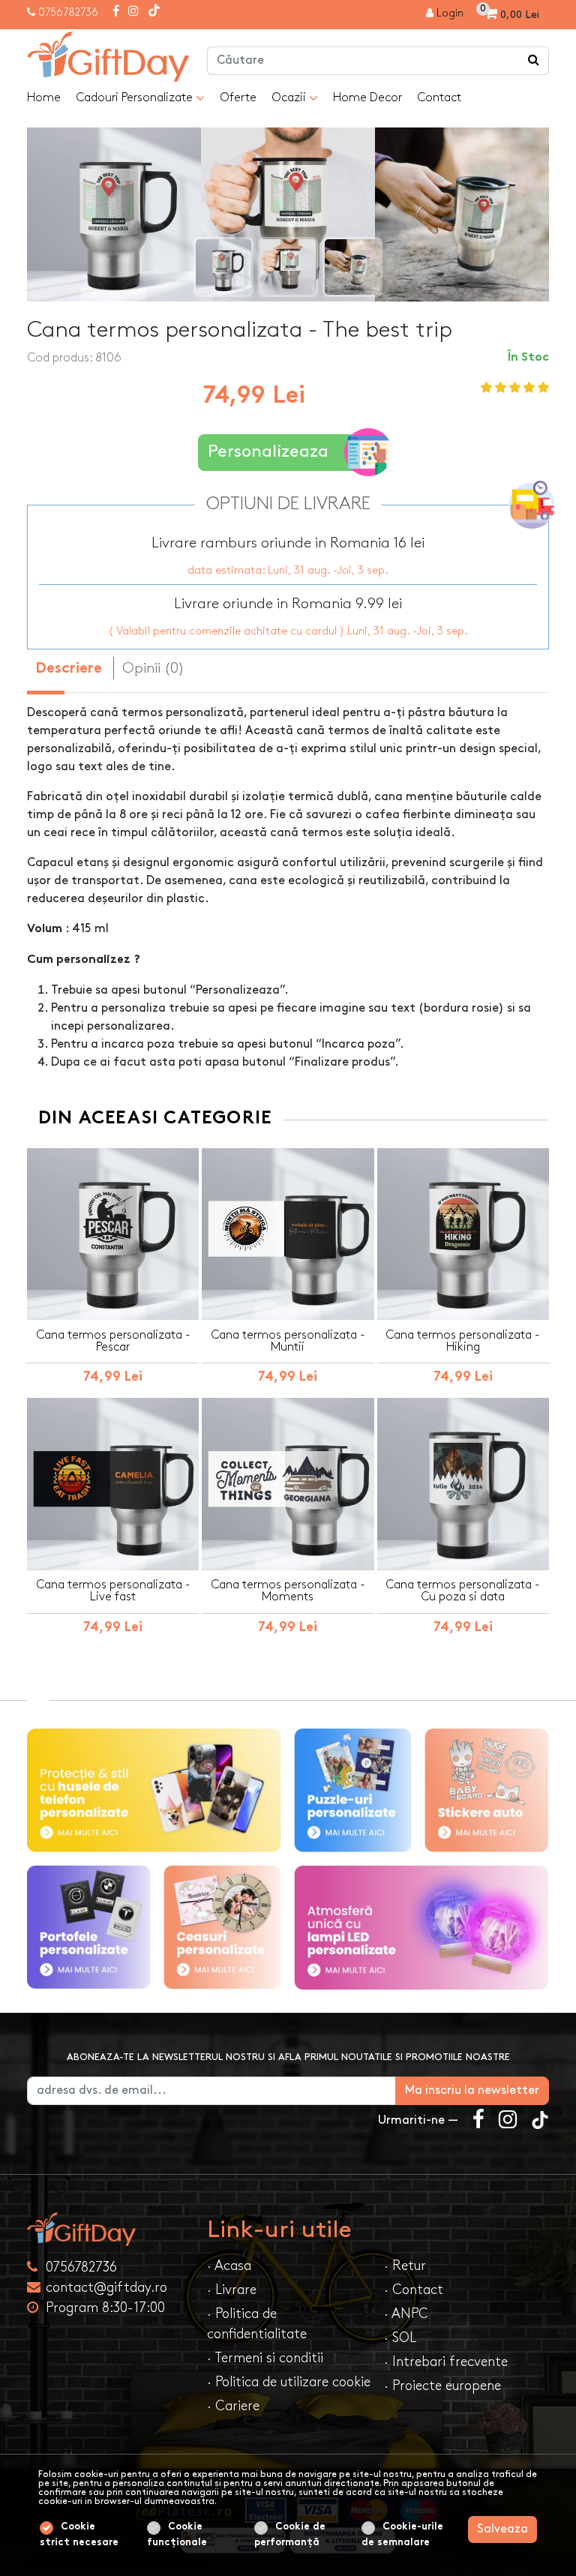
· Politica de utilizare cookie (289, 2382)
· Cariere (233, 2406)
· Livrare (232, 2290)
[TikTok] (154, 12)
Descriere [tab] (69, 669)
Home (44, 98)
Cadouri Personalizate (136, 98)
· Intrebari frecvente (446, 2362)
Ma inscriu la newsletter (472, 2090)
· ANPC (406, 2314)
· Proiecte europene (442, 2386)
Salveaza (502, 2529)
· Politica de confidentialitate (257, 2324)
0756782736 (68, 12)
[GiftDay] (108, 2229)
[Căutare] (534, 61)
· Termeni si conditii (265, 2358)
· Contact (414, 2290)
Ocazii (290, 98)
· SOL (400, 2338)
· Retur (405, 2266)
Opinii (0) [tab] (153, 668)
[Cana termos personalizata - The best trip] (108, 57)
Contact (439, 98)
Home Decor (367, 98)
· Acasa (229, 2266)
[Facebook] (116, 12)
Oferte (238, 98)
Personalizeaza (268, 452)
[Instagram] (133, 12)
